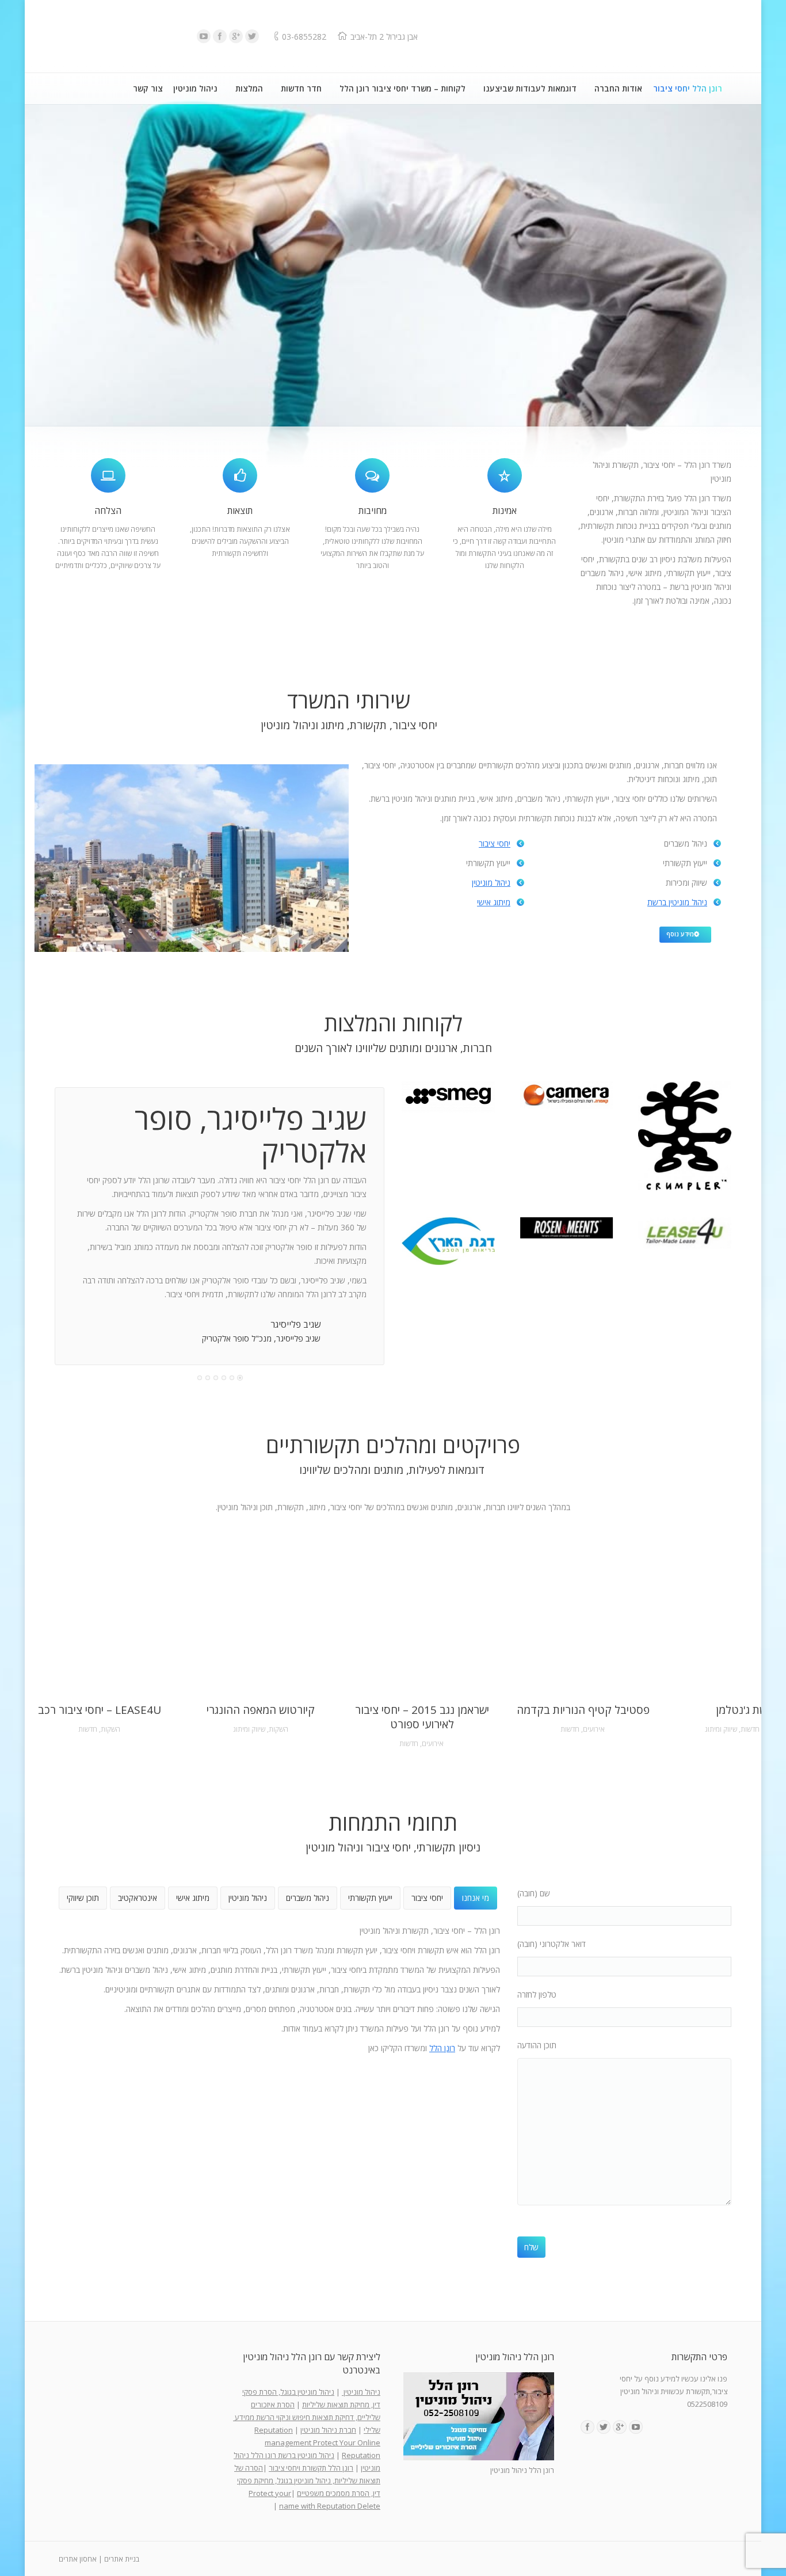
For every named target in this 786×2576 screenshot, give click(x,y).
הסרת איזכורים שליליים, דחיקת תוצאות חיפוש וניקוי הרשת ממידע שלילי (307, 2417)
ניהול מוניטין (491, 883)
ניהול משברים (308, 1898)
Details (83, 1617)
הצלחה (108, 510)
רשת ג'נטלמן (744, 1710)
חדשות (88, 1729)
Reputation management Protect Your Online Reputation (317, 2442)
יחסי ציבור (495, 843)
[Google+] (236, 36)
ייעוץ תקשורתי (370, 1898)
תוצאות (240, 510)
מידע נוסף (680, 934)
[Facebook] (220, 36)
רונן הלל (442, 2048)
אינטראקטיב (138, 1898)
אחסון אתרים (78, 2559)
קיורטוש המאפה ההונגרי (261, 1710)
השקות (110, 1729)
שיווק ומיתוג (249, 1729)
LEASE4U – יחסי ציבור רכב (100, 1710)
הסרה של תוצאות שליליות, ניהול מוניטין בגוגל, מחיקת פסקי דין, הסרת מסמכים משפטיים (307, 2480)
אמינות (505, 510)
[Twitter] (252, 36)
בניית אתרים (122, 2559)
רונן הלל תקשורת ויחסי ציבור (311, 2468)
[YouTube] (204, 36)
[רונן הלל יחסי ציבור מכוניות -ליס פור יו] (685, 1233)
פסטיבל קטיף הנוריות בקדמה (583, 1710)
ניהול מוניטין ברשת (677, 902)
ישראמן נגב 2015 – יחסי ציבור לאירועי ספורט (422, 1717)
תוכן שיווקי (83, 1898)
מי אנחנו (476, 1898)
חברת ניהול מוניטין (328, 2430)
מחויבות (373, 510)
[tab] (476, 1898)
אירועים (433, 1744)
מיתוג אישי (494, 902)
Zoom (116, 1617)
